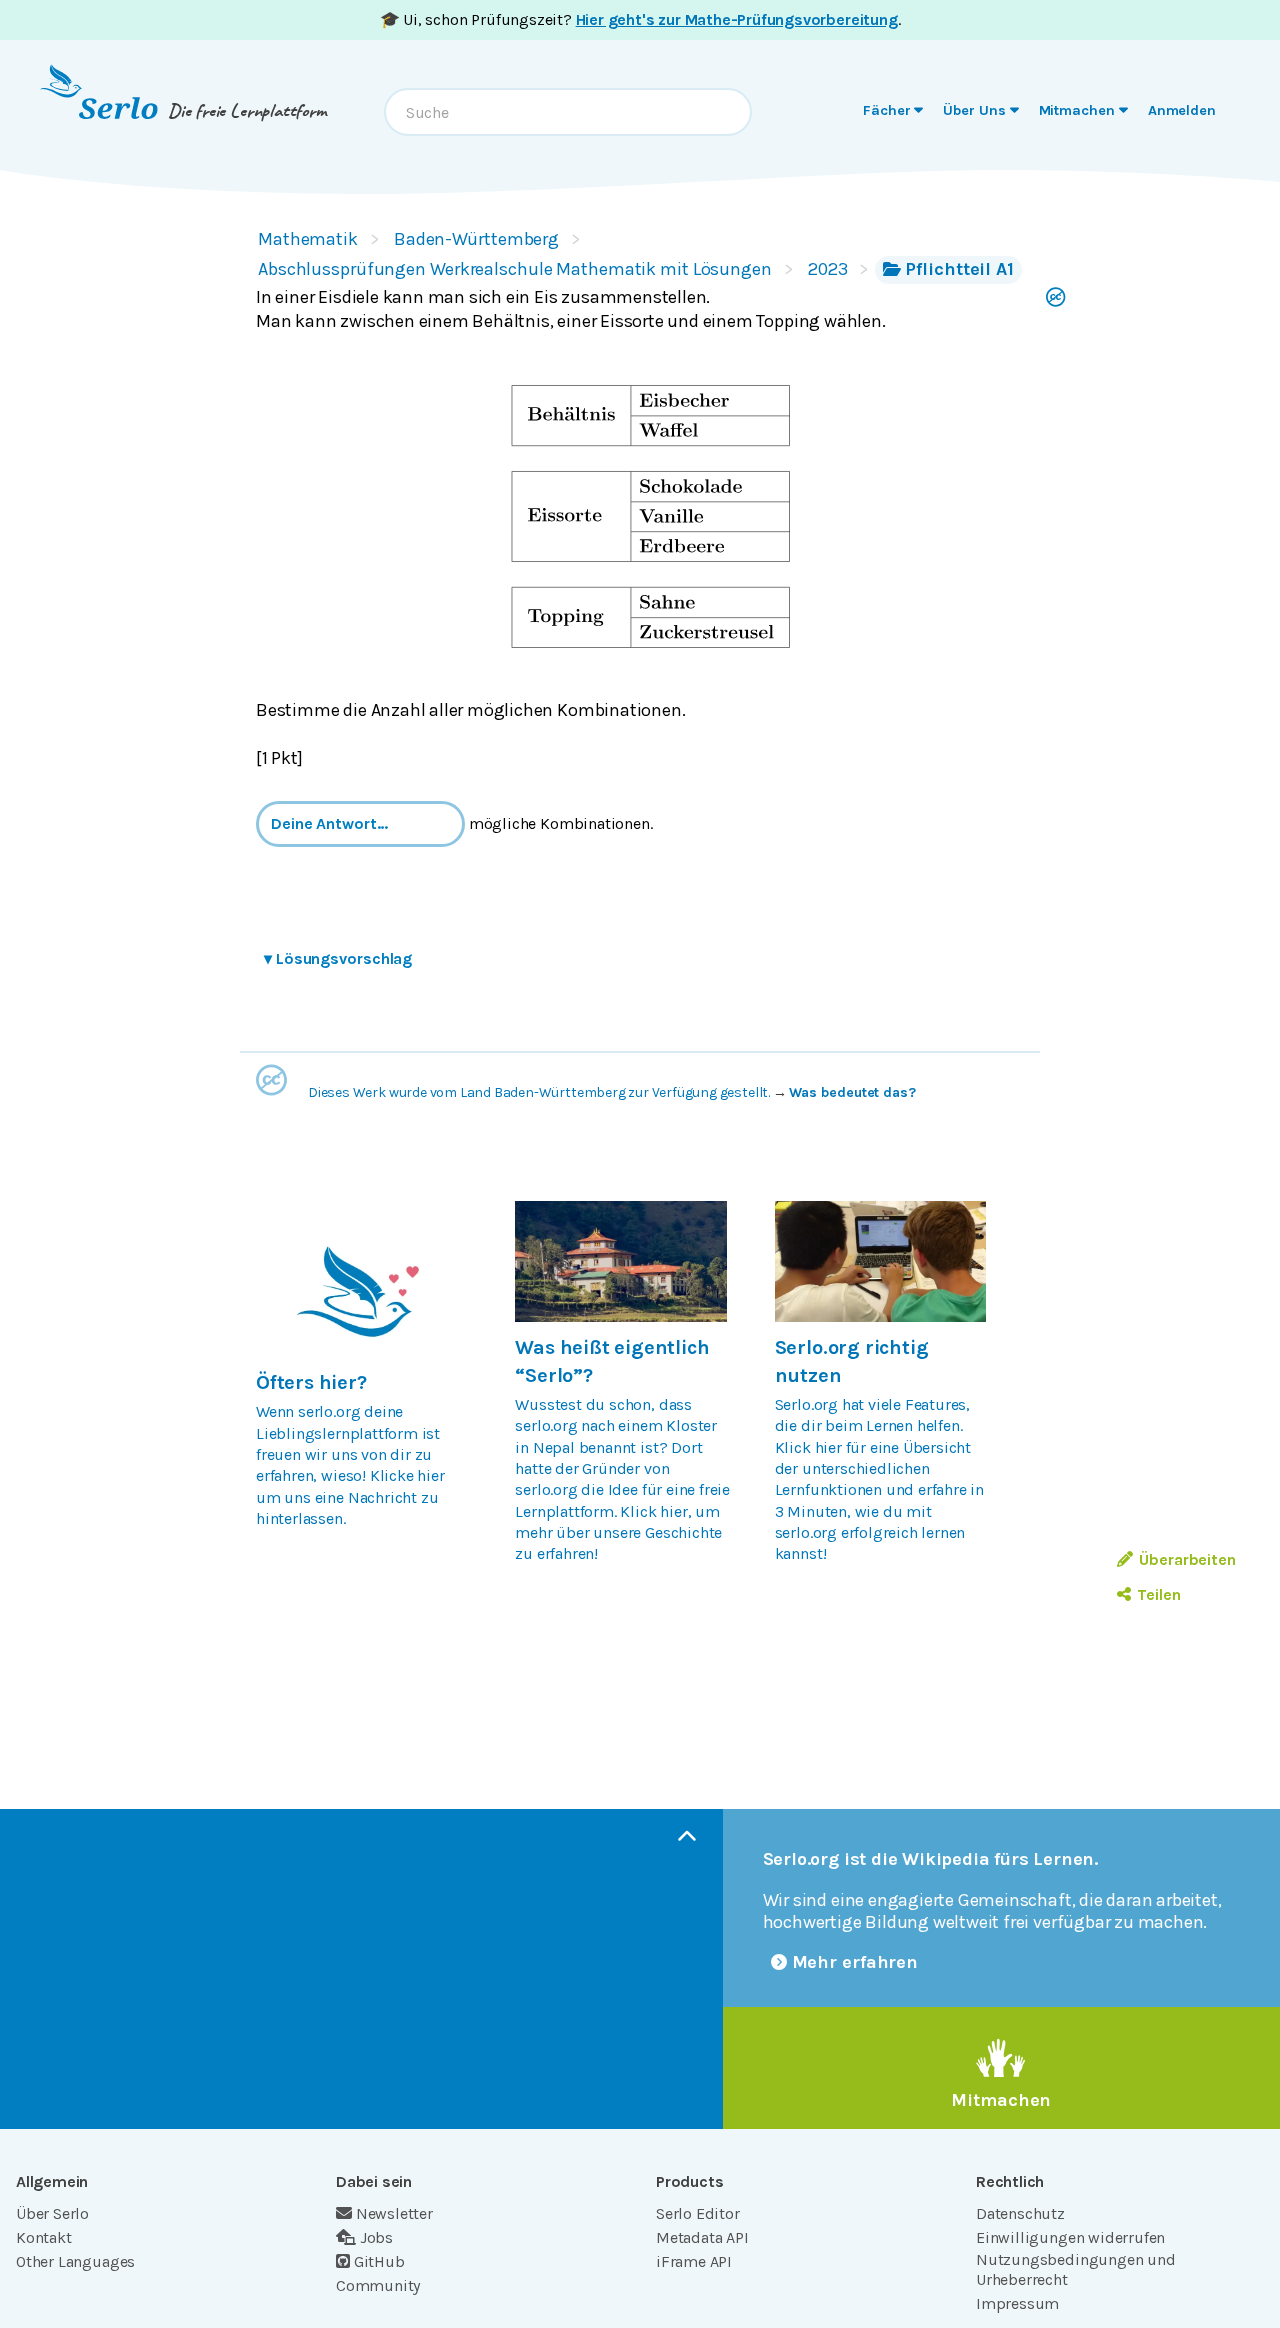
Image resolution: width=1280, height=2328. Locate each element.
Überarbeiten (1187, 1559)
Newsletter (394, 2213)
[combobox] (568, 112)
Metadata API (702, 2237)
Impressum (1017, 2303)
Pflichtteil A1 (959, 269)
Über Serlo (52, 2213)
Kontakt (44, 2237)
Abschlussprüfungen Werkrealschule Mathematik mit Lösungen (515, 269)
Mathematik (308, 239)
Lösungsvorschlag (338, 958)
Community (378, 2285)
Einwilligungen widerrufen (1070, 2237)
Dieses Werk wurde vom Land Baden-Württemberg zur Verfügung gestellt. (539, 1092)
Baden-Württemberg (476, 239)
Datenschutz (1020, 2213)
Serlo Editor (698, 2213)
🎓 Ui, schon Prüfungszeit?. (640, 19)
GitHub (379, 2261)
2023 (828, 269)
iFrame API (694, 2261)
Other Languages (75, 2261)
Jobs (376, 2237)
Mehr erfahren (855, 1962)
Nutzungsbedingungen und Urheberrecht (1076, 2269)
